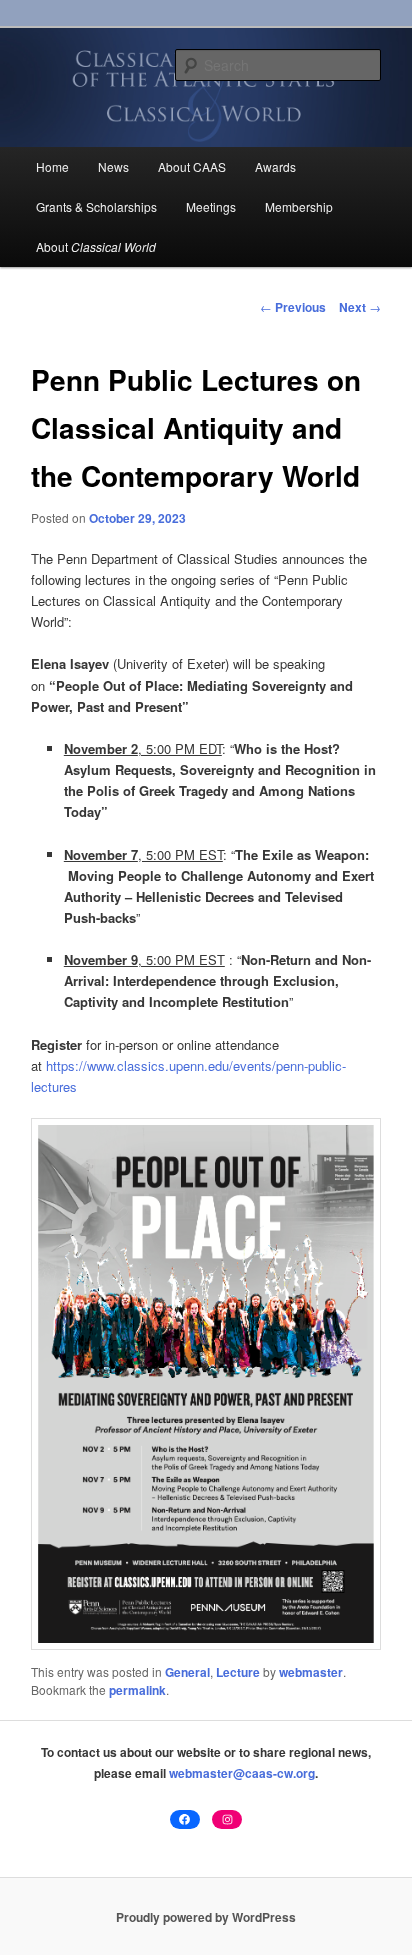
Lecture (238, 1672)
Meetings (211, 206)
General (187, 1672)
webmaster (311, 1672)
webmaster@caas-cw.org (242, 1773)
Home (52, 166)
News (113, 166)
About (96, 246)
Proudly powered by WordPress (206, 1917)
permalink (137, 1690)
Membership (299, 206)
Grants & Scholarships (96, 206)
